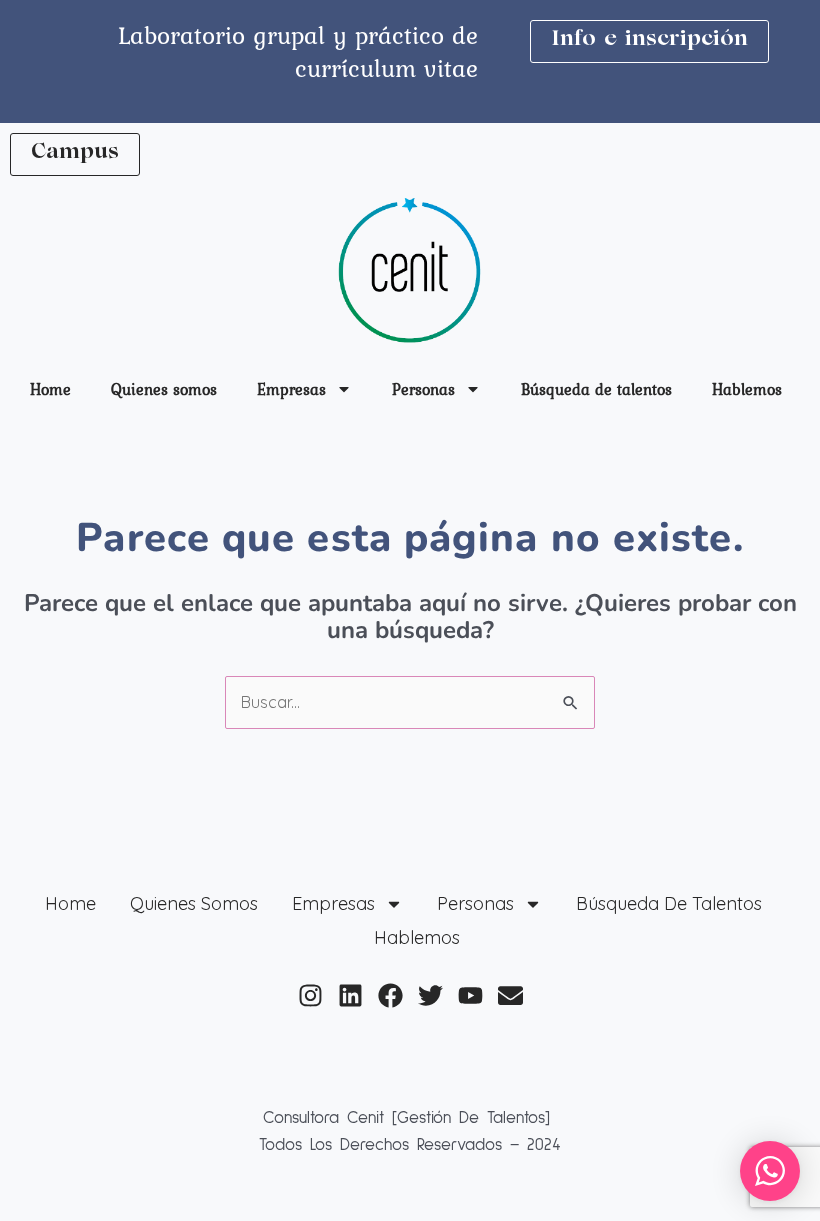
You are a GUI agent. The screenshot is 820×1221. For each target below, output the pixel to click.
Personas (423, 389)
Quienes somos (164, 389)
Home (50, 389)
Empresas (291, 389)
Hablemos (747, 389)
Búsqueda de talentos (596, 389)
